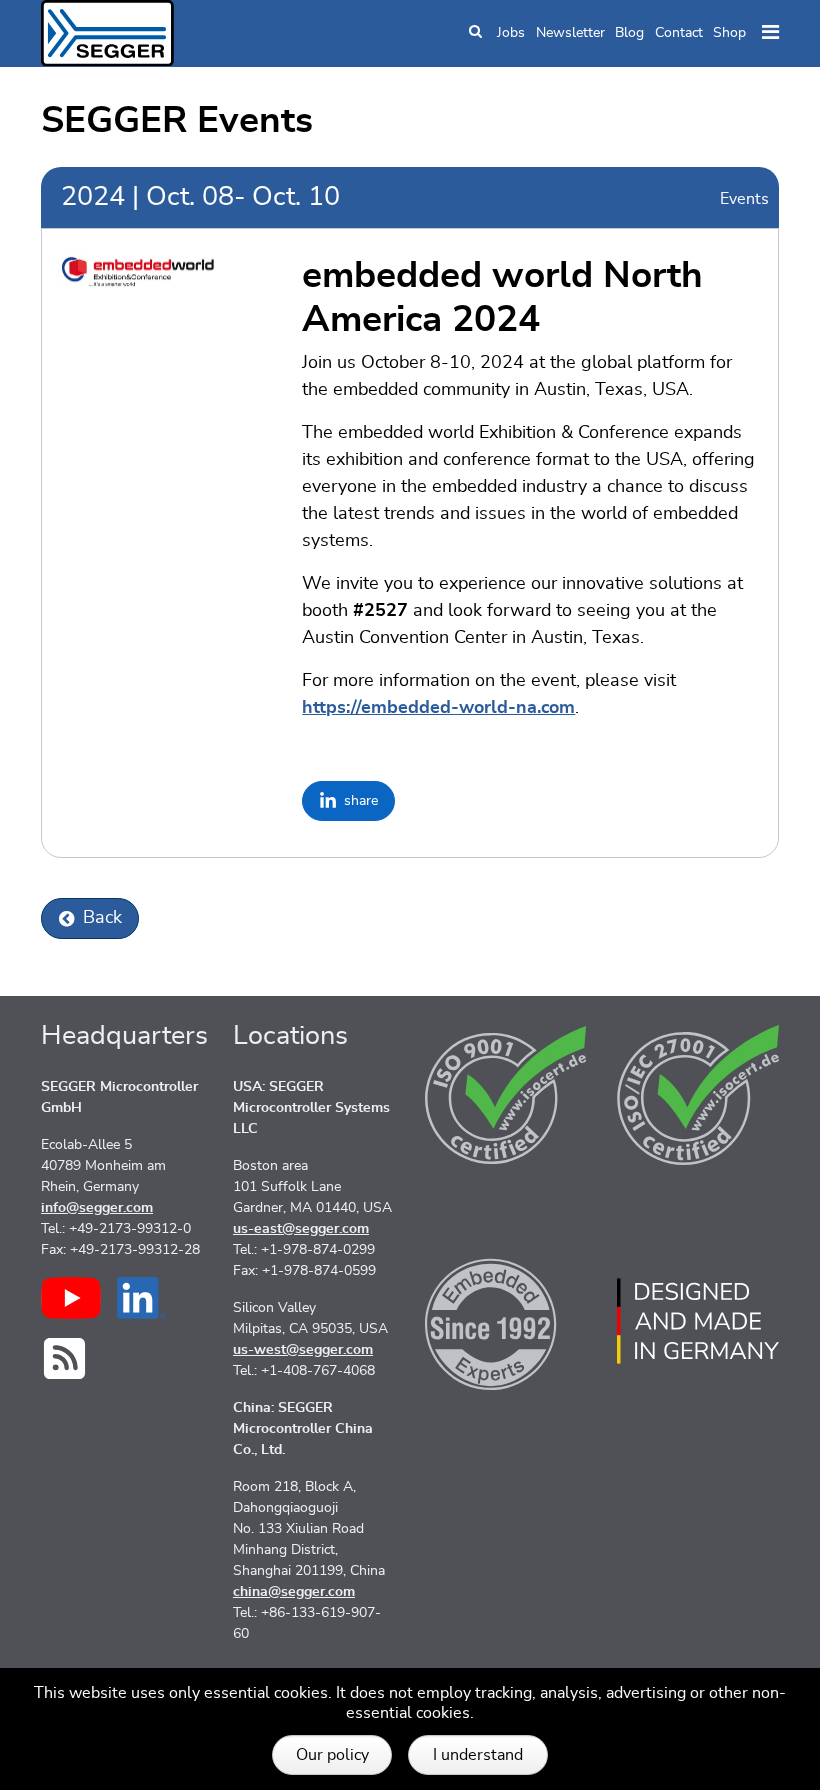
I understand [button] (478, 1755)
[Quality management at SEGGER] (506, 1095)
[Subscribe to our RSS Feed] (64, 1358)
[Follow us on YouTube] (71, 1298)
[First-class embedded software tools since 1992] (506, 1321)
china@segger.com (294, 1592)
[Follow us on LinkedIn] (141, 1298)
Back (102, 918)
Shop (729, 33)
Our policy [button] (332, 1755)
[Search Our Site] (475, 33)
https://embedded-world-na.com (438, 708)
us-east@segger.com (301, 1229)
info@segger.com (97, 1208)
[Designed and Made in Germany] (698, 1321)
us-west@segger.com (303, 1350)
